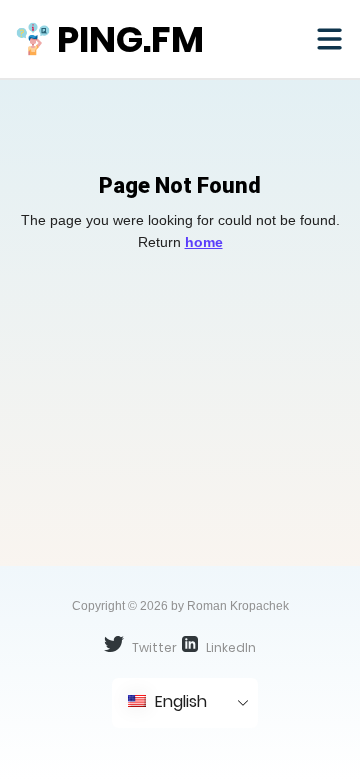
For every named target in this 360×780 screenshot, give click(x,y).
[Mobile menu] (329, 39)
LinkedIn (229, 647)
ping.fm (130, 39)
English (179, 701)
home (204, 242)
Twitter (153, 647)
